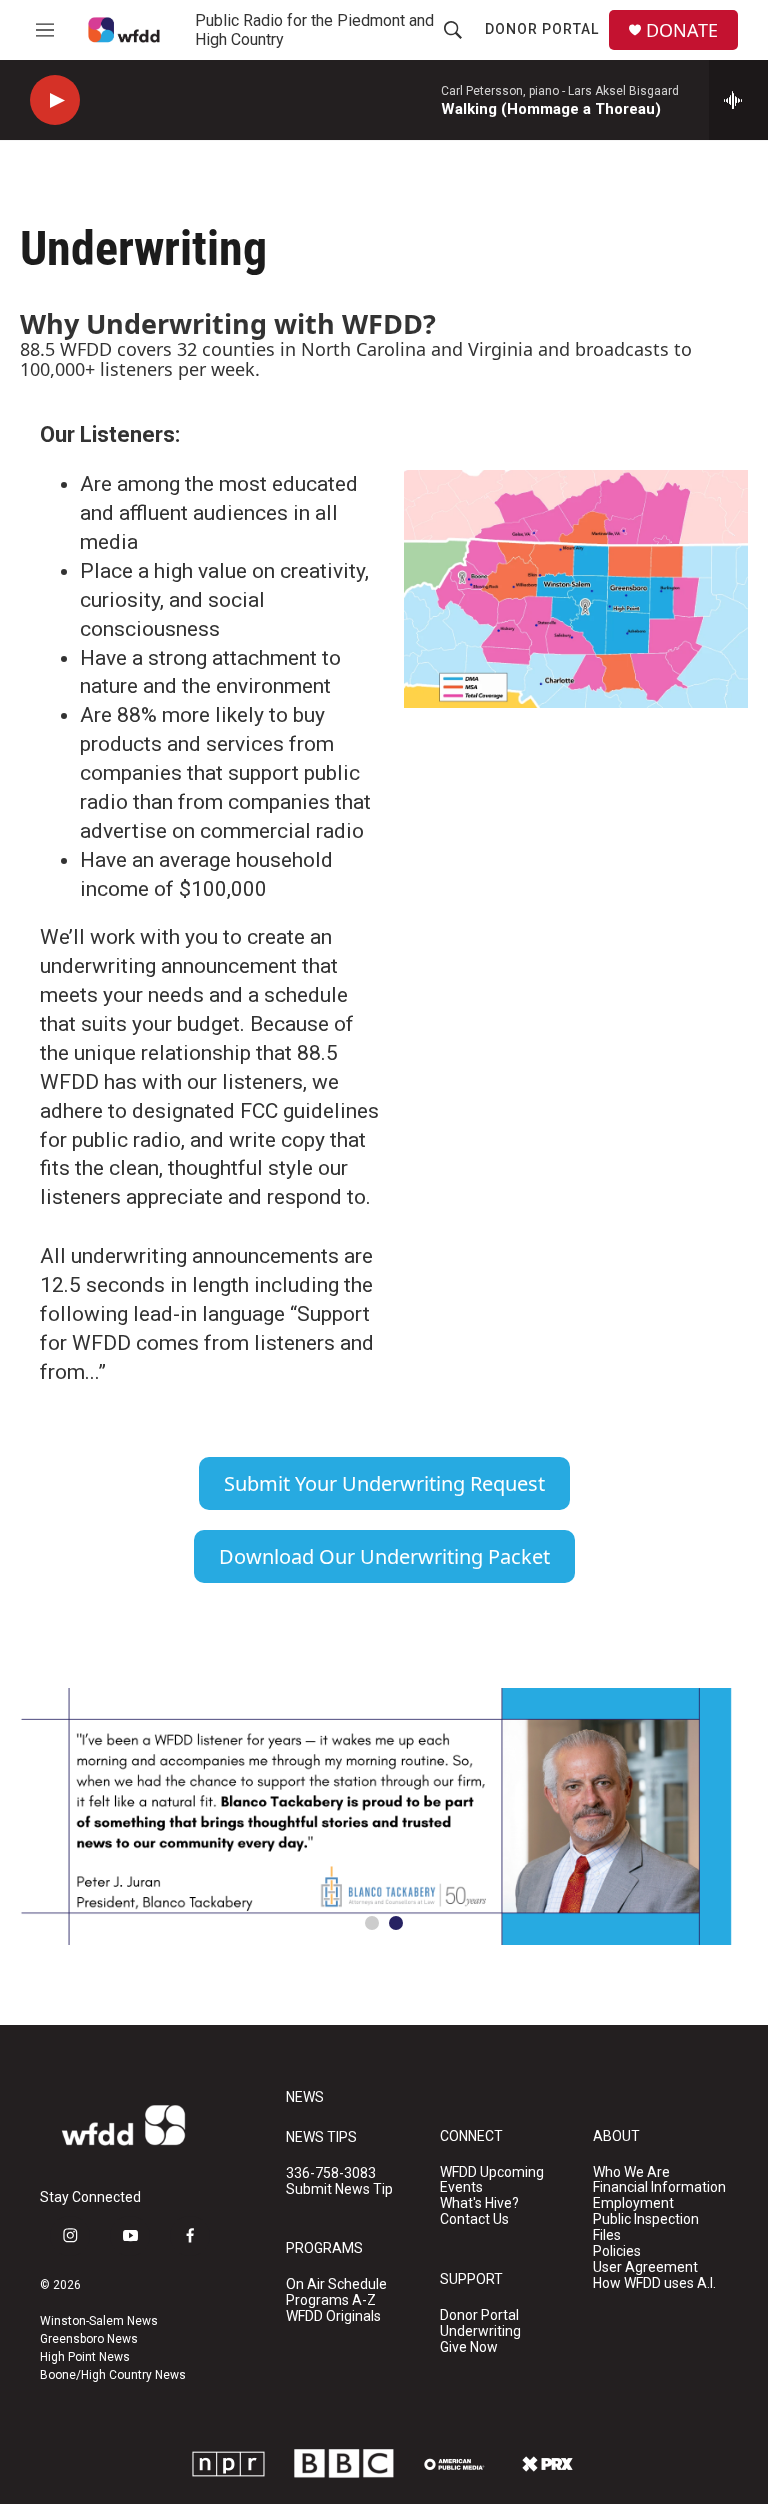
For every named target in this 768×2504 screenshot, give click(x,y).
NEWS (305, 2097)
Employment (633, 2203)
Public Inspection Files (646, 2227)
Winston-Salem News (99, 2321)
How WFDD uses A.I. (654, 2283)
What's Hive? (479, 2203)
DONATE (682, 30)
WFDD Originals (333, 2316)
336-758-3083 (331, 2173)
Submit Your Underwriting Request (384, 1483)
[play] (55, 100)
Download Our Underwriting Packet (384, 1556)
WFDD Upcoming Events (492, 2180)
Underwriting (480, 2331)
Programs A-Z (331, 2300)
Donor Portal (542, 29)
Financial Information (659, 2187)
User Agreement (645, 2267)
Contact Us (474, 2219)
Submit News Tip (339, 2189)
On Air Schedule (336, 2284)
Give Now (469, 2347)
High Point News (85, 2357)
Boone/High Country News (113, 2375)
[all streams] (738, 100)
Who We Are (631, 2172)
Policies (617, 2251)
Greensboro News (89, 2339)
